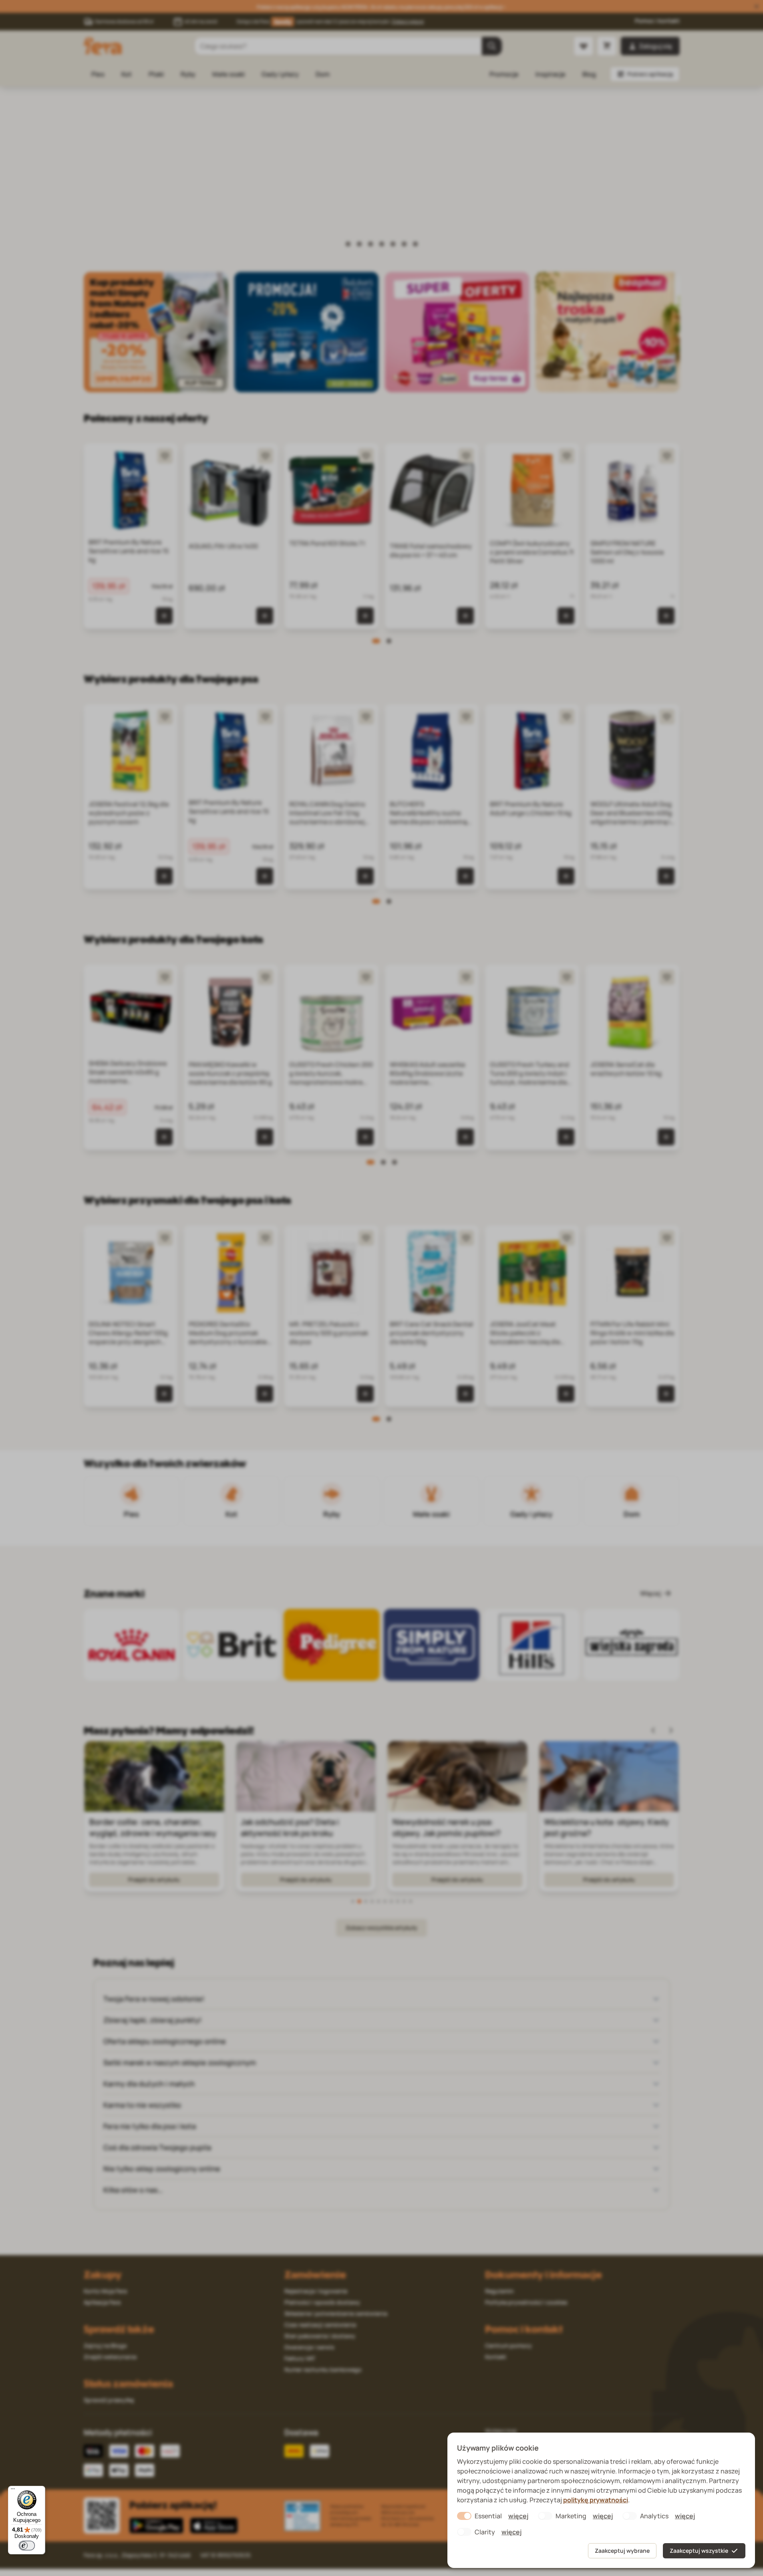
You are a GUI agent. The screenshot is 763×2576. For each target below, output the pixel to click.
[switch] (27, 2546)
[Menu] (13, 2491)
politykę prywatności (596, 2500)
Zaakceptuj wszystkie (699, 2551)
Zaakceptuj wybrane (622, 2551)
